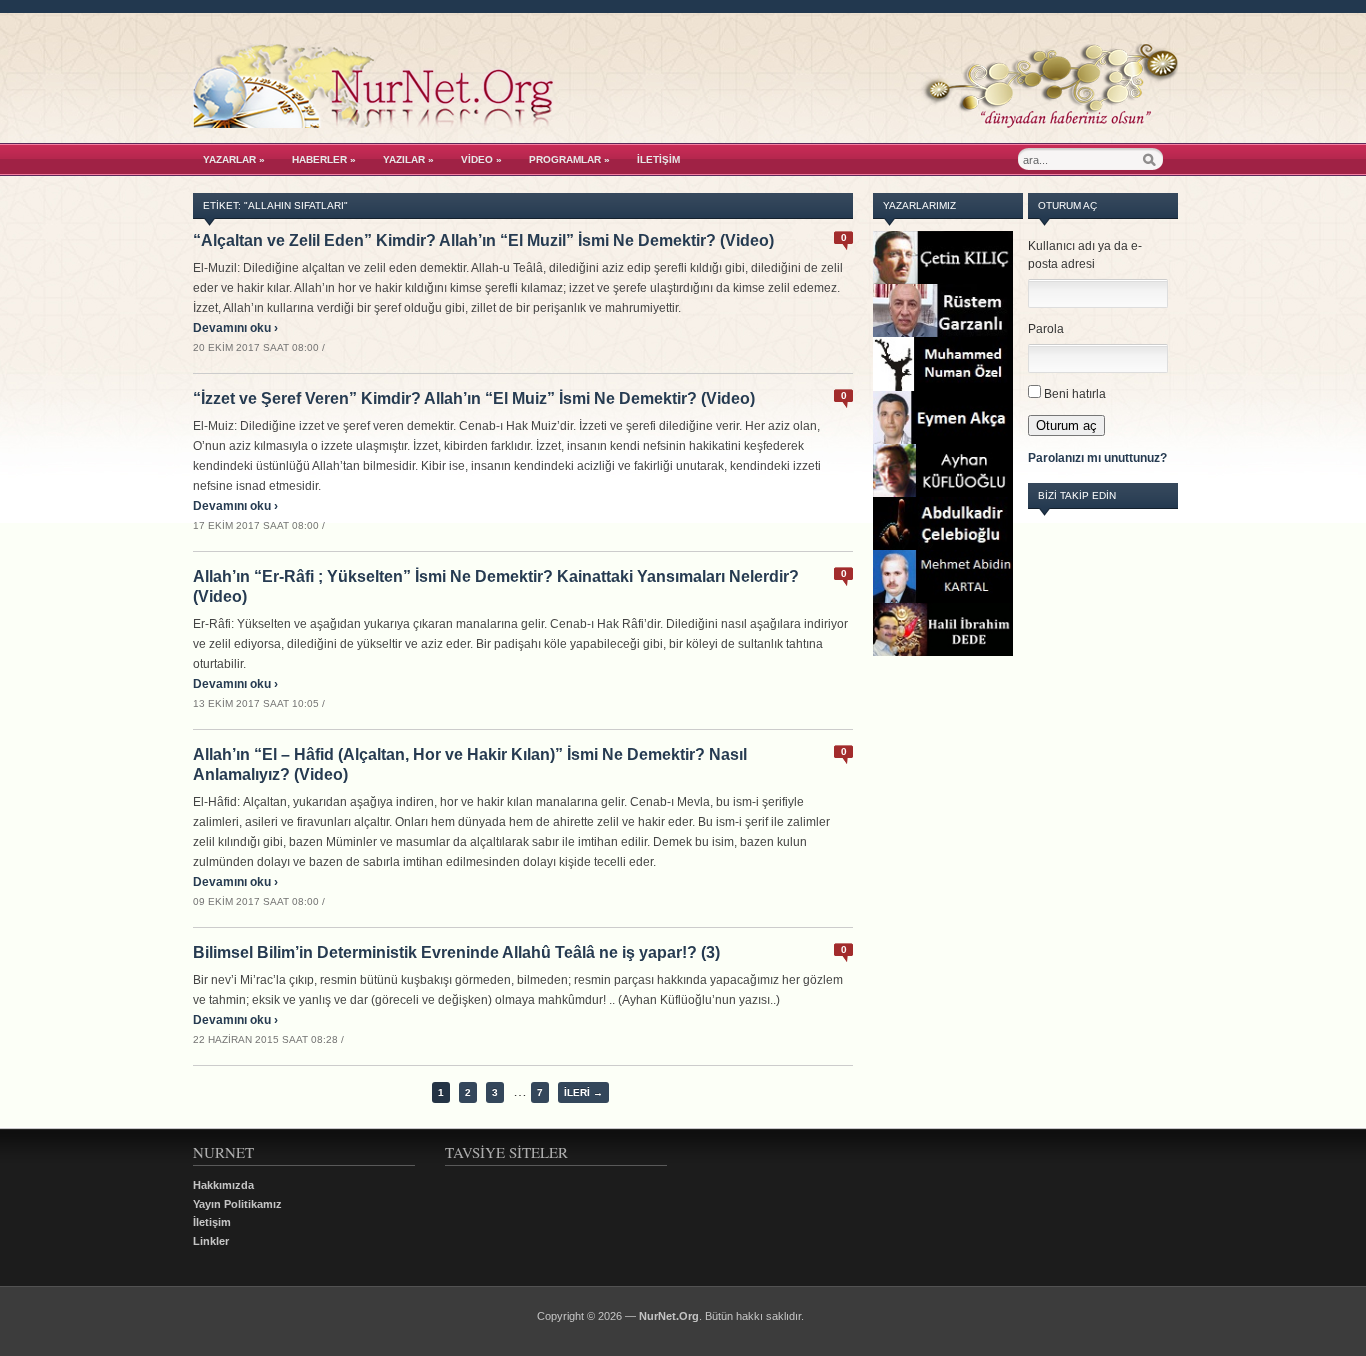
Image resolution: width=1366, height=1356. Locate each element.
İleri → (583, 1092)
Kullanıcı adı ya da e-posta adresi (1085, 255)
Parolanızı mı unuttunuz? (1097, 458)
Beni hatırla (1075, 394)
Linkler (211, 1241)
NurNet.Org (669, 1316)
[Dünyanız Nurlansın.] (685, 123)
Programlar (569, 159)
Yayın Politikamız (237, 1204)
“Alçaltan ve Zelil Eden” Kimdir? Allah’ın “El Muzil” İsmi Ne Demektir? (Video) (483, 240)
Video (481, 159)
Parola (1046, 329)
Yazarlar (234, 159)
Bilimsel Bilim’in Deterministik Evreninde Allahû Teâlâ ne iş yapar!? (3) (456, 952)
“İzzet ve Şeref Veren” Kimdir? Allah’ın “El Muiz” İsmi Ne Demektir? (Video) (474, 398)
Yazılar (408, 159)
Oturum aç (1066, 425)
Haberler (324, 159)
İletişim (658, 159)
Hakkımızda (223, 1185)
